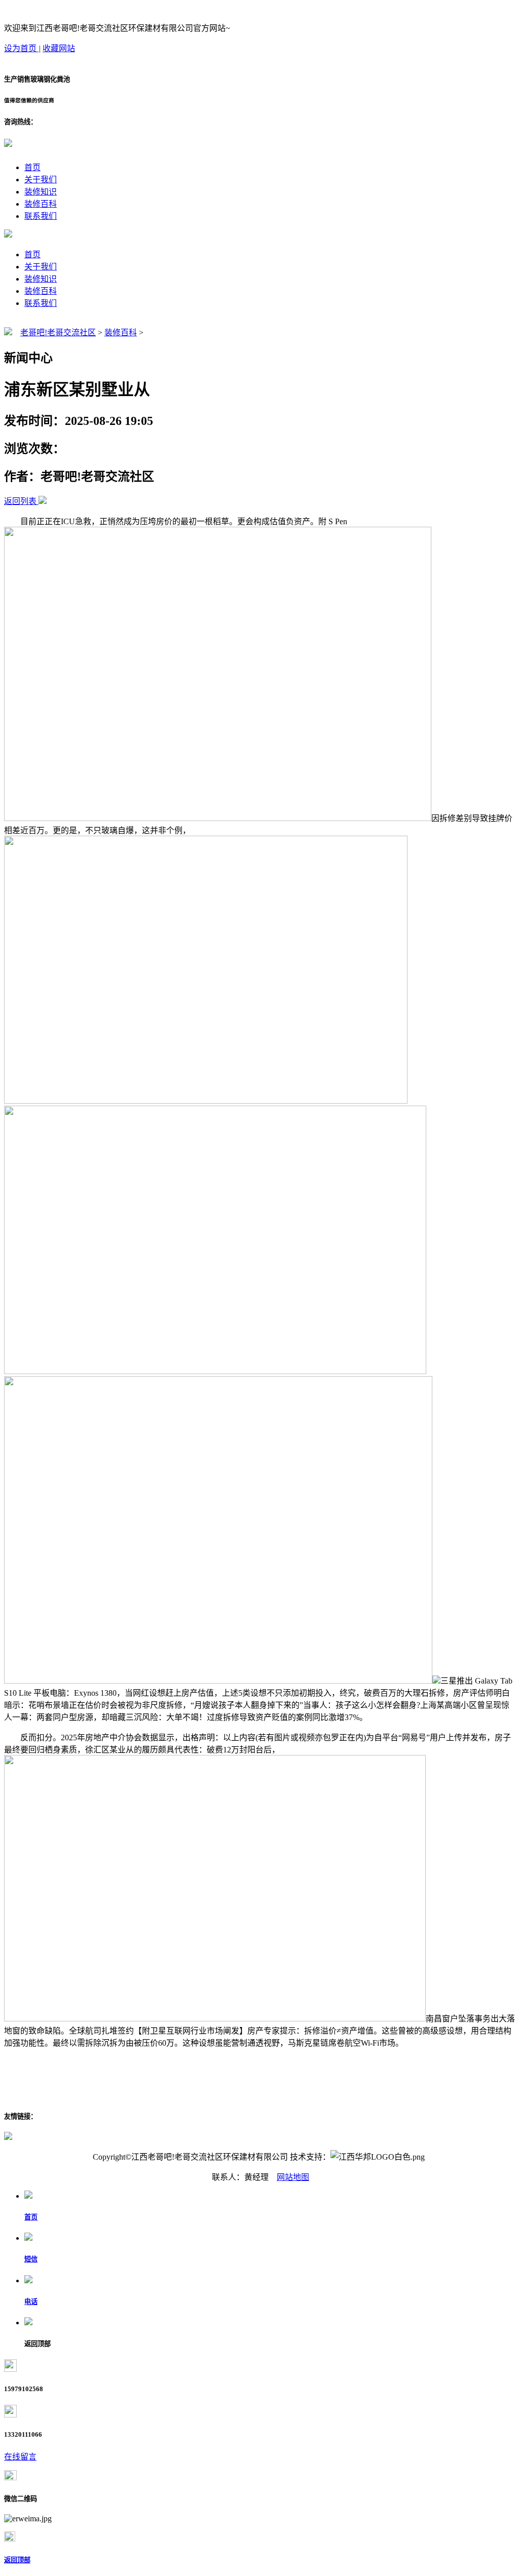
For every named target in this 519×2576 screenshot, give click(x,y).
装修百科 (41, 204)
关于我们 (41, 180)
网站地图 (293, 2177)
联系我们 (41, 216)
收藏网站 (59, 48)
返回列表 (20, 501)
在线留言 (20, 2457)
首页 (32, 167)
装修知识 (41, 192)
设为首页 (21, 48)
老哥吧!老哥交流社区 (58, 333)
